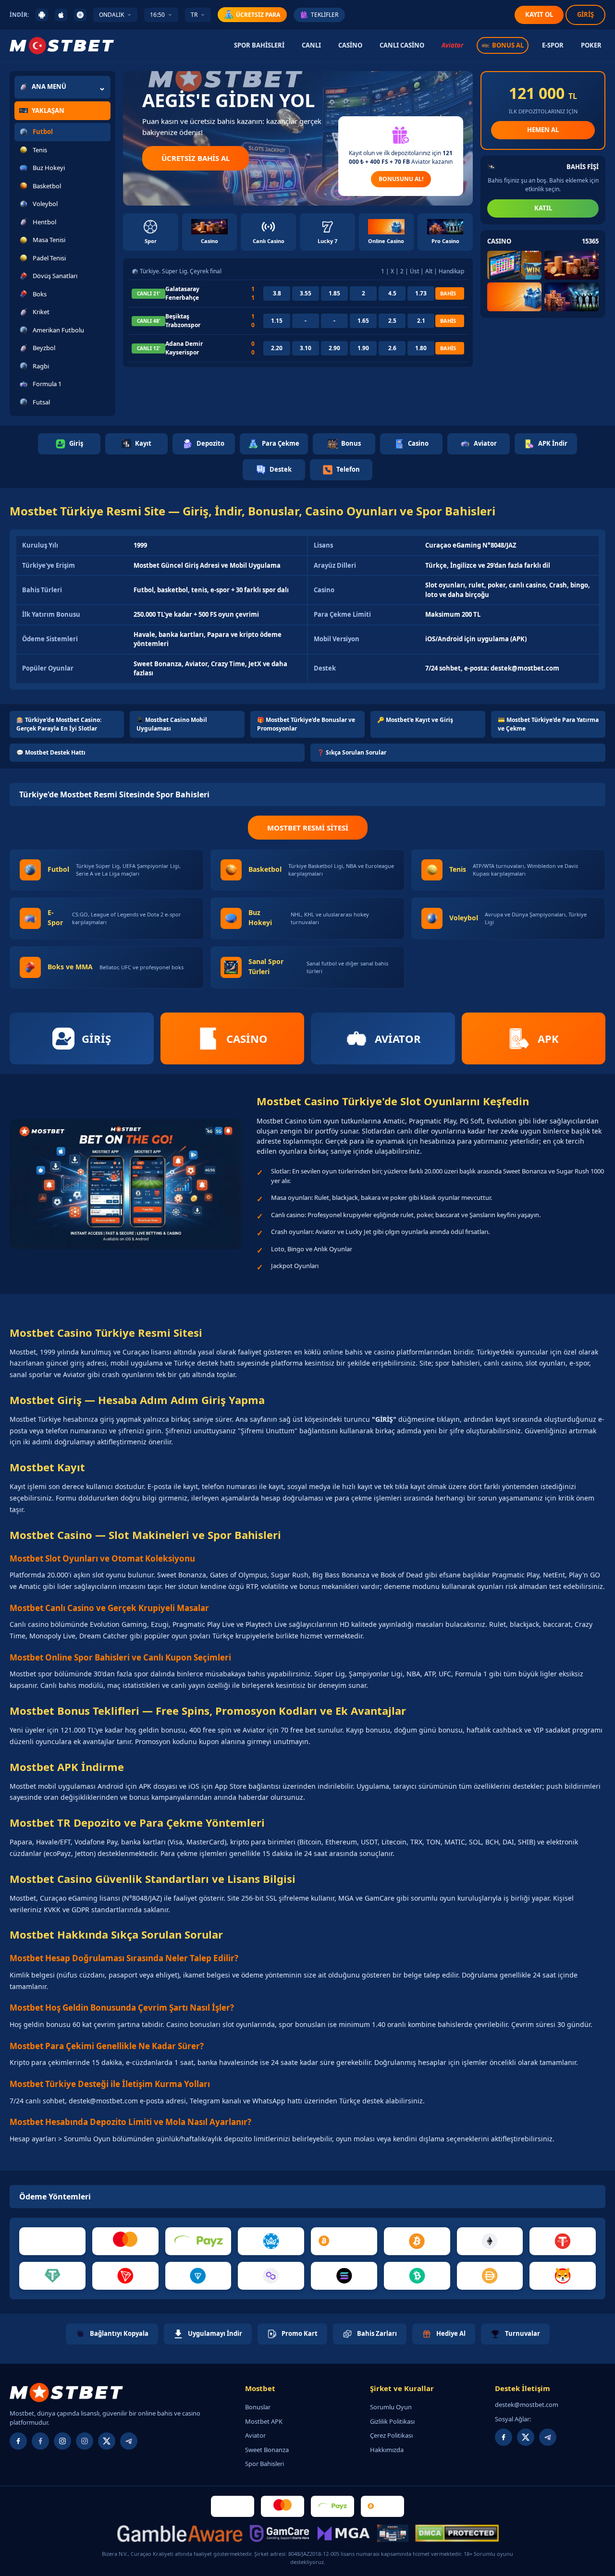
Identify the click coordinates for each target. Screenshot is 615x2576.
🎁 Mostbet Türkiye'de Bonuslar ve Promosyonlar (306, 724)
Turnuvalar (523, 2333)
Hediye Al (451, 2333)
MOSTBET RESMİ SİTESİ (308, 828)
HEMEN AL (543, 130)
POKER (591, 45)
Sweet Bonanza (267, 2450)
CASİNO (350, 45)
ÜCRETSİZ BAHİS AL (196, 158)
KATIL (543, 208)
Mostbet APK (264, 2421)
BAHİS (448, 293)
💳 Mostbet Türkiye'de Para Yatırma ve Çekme (548, 724)
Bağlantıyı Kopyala (119, 2333)
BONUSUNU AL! (401, 179)
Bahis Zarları (377, 2333)
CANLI (311, 45)
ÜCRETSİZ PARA (258, 15)
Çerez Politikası (391, 2435)
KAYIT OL (539, 14)
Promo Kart (300, 2333)
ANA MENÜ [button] (49, 86)
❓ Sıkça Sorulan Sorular (352, 752)
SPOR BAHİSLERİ (259, 45)
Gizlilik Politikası (392, 2421)
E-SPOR (553, 45)
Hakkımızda (387, 2450)
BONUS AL (508, 45)
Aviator (452, 45)
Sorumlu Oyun (391, 2407)
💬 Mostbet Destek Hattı (51, 752)
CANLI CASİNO (402, 45)
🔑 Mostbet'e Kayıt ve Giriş (415, 720)
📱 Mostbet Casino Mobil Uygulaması (172, 724)
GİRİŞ (585, 14)
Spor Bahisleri (264, 2464)
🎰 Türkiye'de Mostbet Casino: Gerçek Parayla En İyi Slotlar (59, 724)
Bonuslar (258, 2407)
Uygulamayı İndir (215, 2333)
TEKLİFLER (325, 15)
